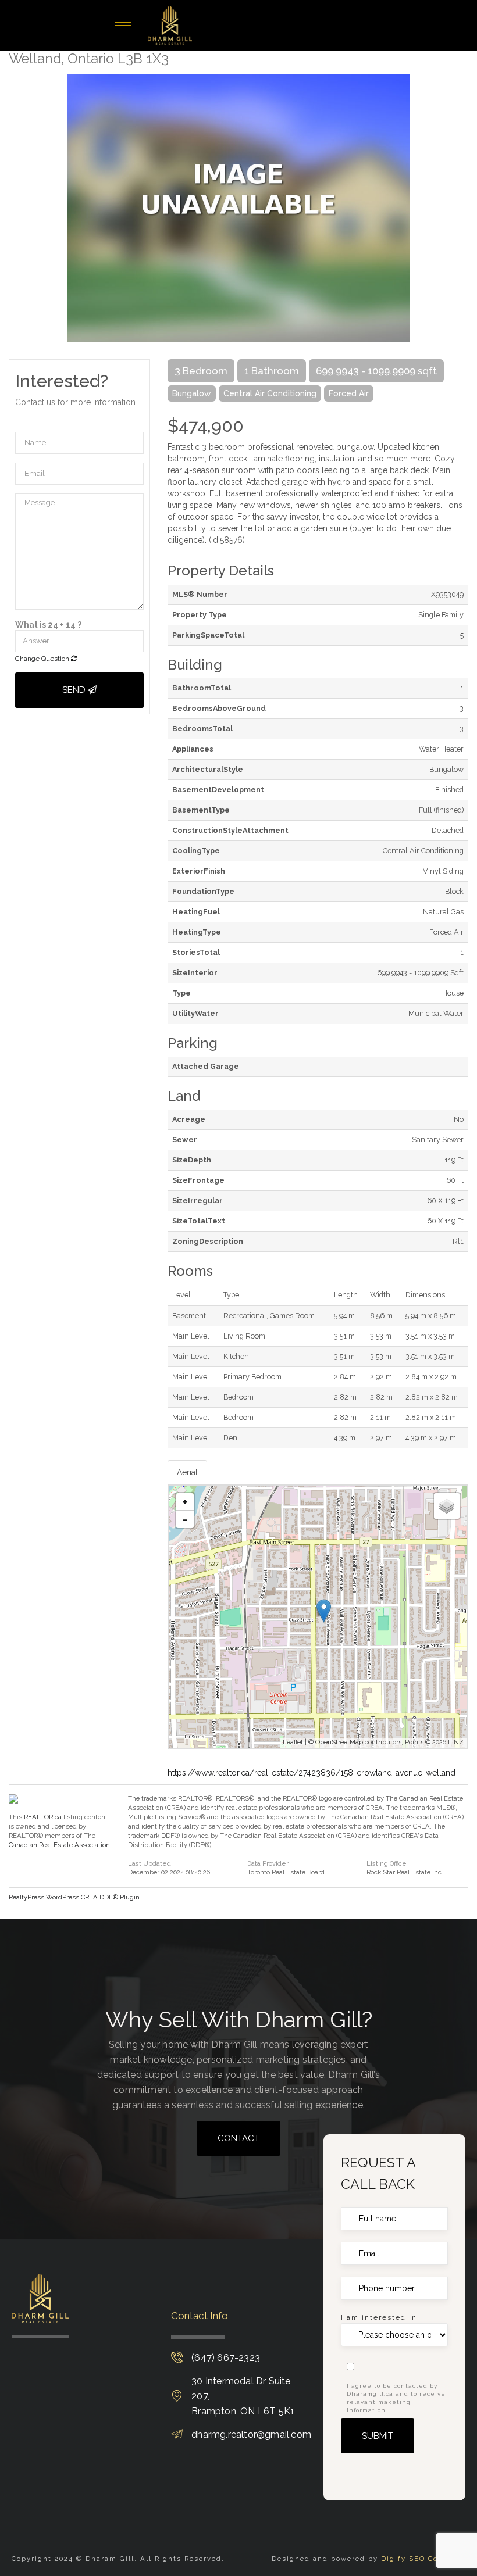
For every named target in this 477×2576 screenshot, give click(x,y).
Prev (17, 208)
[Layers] (447, 1506)
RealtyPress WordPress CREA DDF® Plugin (74, 1897)
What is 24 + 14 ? (48, 625)
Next (460, 208)
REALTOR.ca (43, 1817)
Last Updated (149, 1864)
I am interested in (379, 2317)
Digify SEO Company (423, 2559)
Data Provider (268, 1864)
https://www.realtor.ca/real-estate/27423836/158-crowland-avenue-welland (312, 1773)
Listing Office (387, 1864)
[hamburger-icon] (123, 25)
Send (75, 690)
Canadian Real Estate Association (59, 1845)
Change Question (43, 659)
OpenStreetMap (339, 1742)
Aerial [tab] (187, 1472)
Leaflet (293, 1742)
